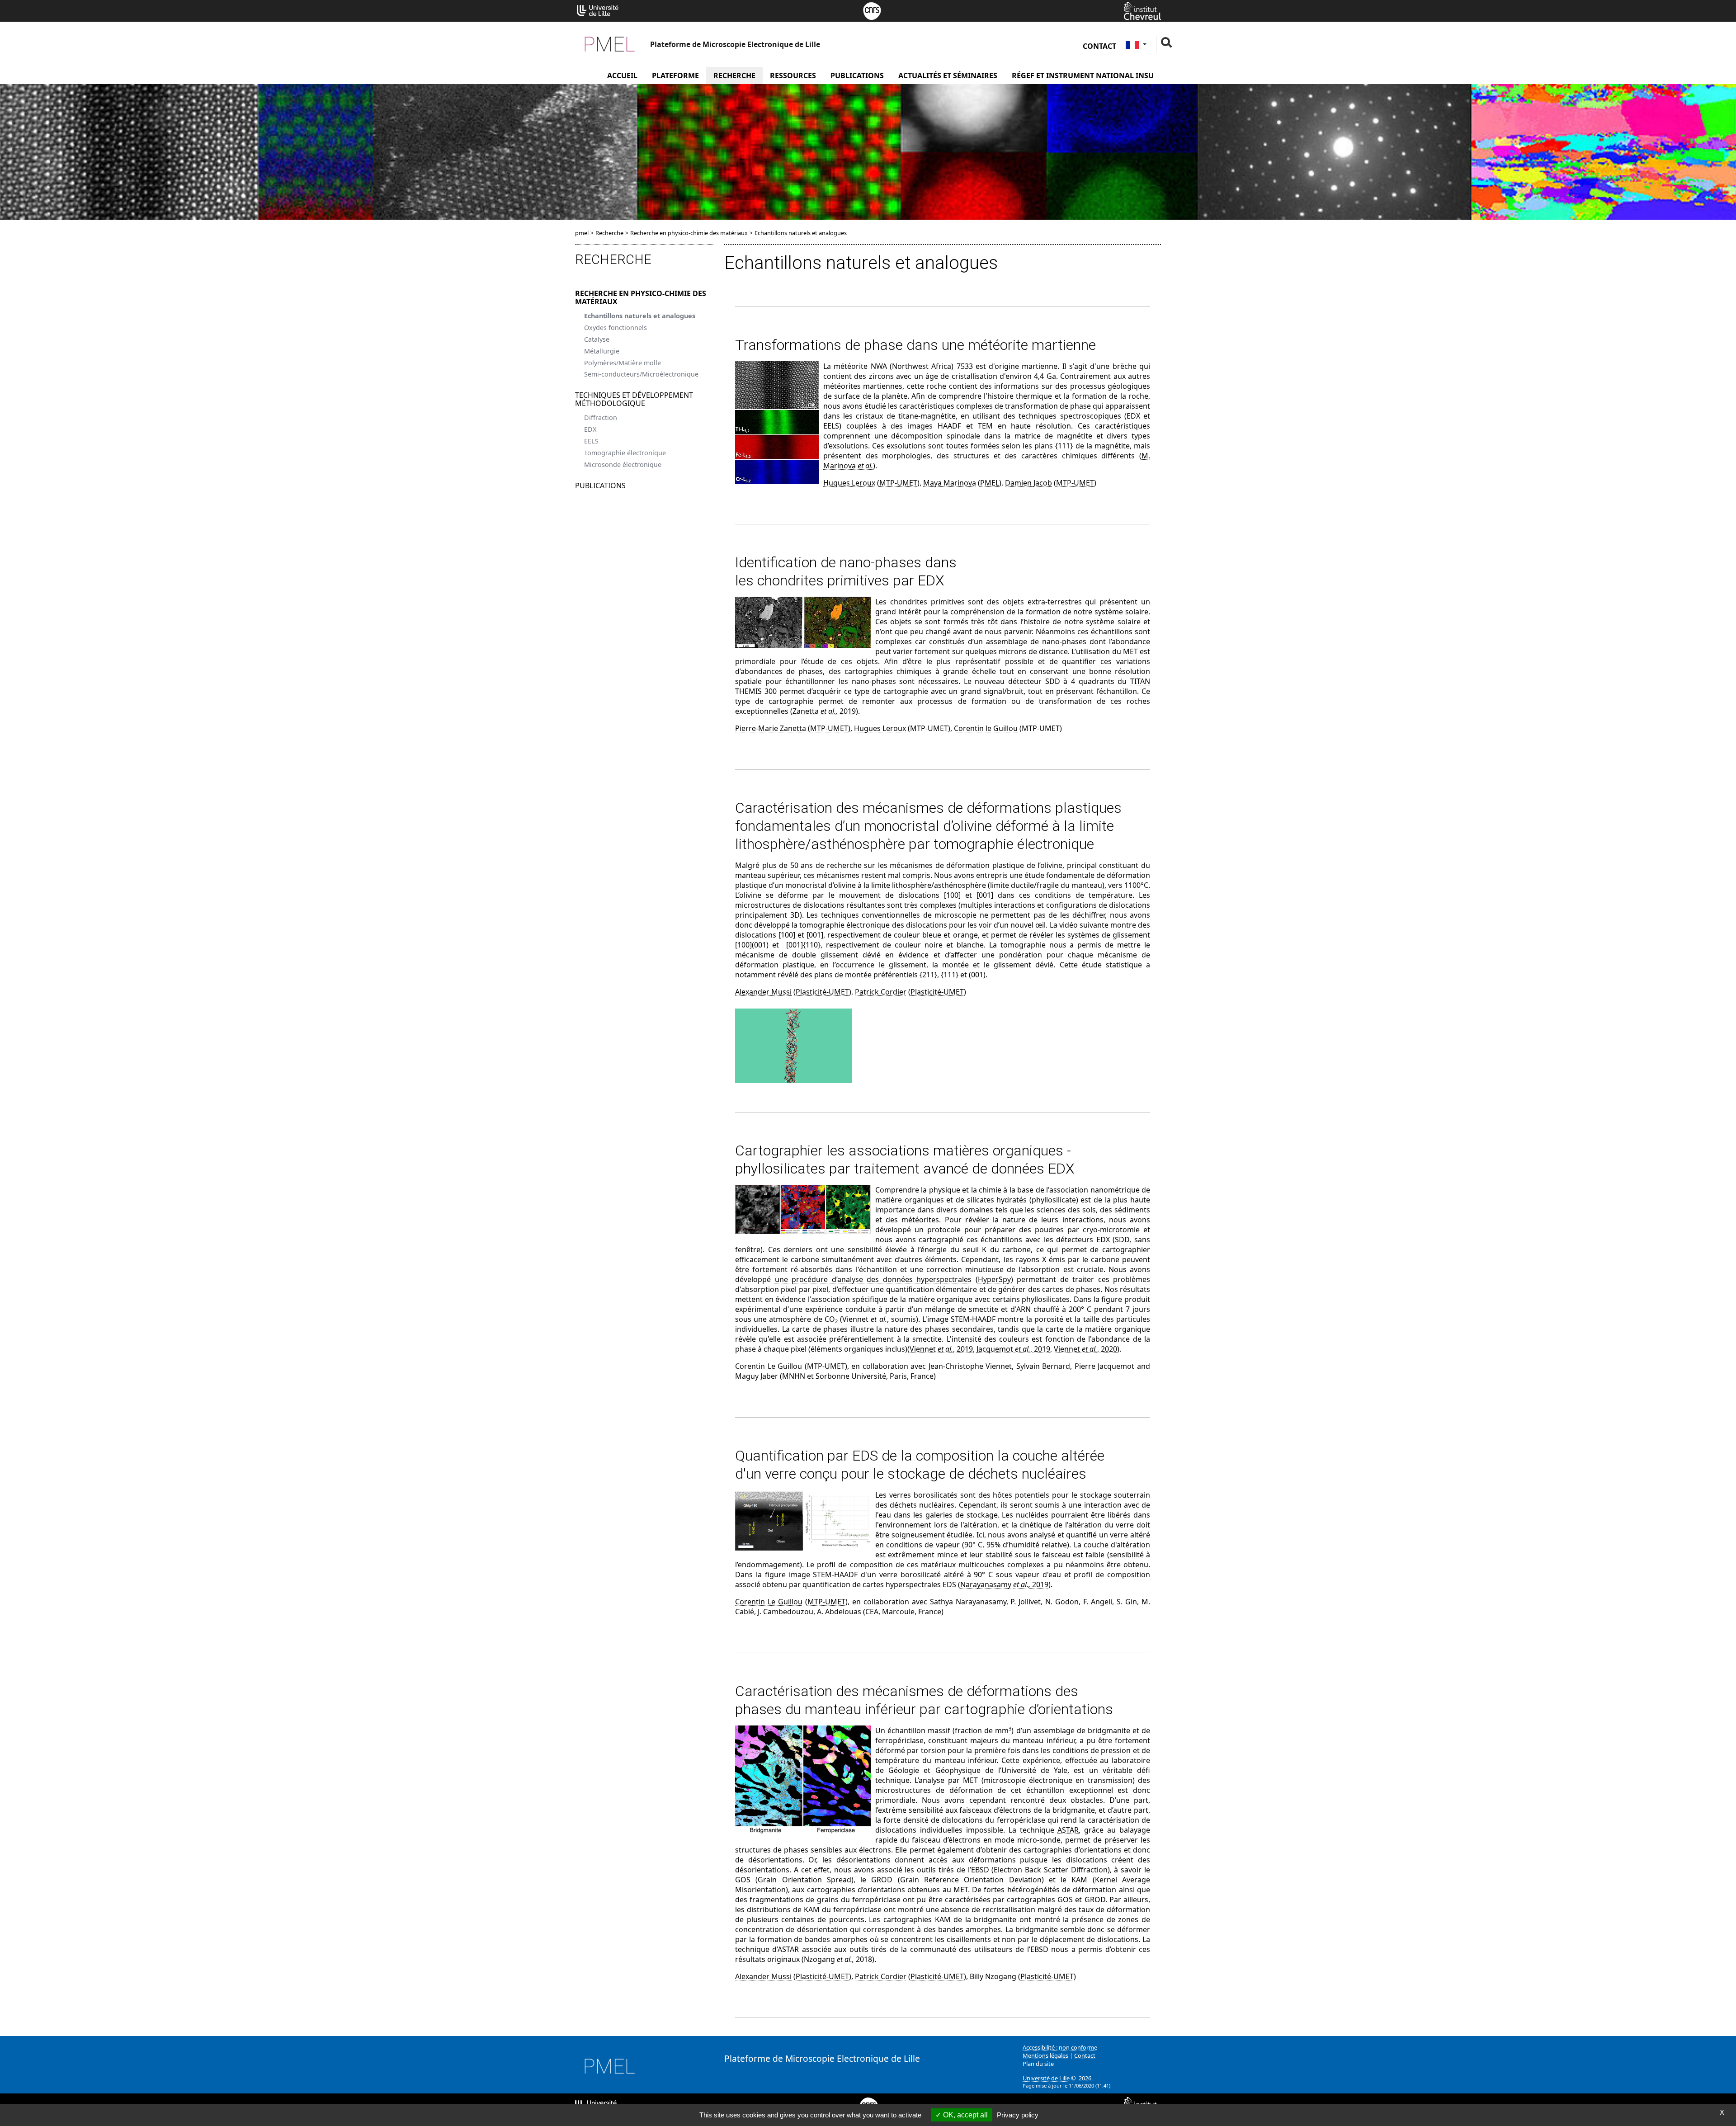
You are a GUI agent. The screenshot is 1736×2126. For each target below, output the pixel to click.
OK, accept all (965, 2115)
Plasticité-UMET (822, 992)
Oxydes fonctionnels (616, 328)
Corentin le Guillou (986, 728)
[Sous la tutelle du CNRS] (872, 10)
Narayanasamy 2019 (1004, 1584)
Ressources (793, 75)
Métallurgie (602, 351)
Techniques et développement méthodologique (634, 399)
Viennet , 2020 (1085, 1349)
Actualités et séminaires (948, 75)
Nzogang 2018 (838, 1959)
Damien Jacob (1028, 483)
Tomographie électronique (625, 453)
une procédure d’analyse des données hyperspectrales (873, 1279)
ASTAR (1068, 1830)
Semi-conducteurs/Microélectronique (641, 374)
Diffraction (601, 417)
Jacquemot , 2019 (1013, 1349)
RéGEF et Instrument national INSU (1083, 75)
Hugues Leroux (849, 483)
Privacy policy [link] (1018, 2115)
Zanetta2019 (824, 711)
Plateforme (675, 75)
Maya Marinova (950, 483)
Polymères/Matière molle (623, 363)
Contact (1099, 46)
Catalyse (597, 339)
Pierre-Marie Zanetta (771, 728)
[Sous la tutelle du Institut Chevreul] (1142, 10)
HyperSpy (994, 1279)
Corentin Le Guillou (769, 1366)
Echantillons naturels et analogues (640, 316)
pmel (582, 233)
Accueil (622, 75)
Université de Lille (1046, 2078)
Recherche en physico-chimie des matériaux (641, 297)
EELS (591, 441)
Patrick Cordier (881, 992)
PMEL (990, 483)
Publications (857, 75)
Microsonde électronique (623, 464)
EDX (590, 429)
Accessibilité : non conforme (1060, 2047)
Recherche (734, 75)
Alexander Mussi (763, 992)
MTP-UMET (898, 483)
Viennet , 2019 (941, 1349)
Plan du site (1038, 2064)
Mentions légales (1045, 2055)
